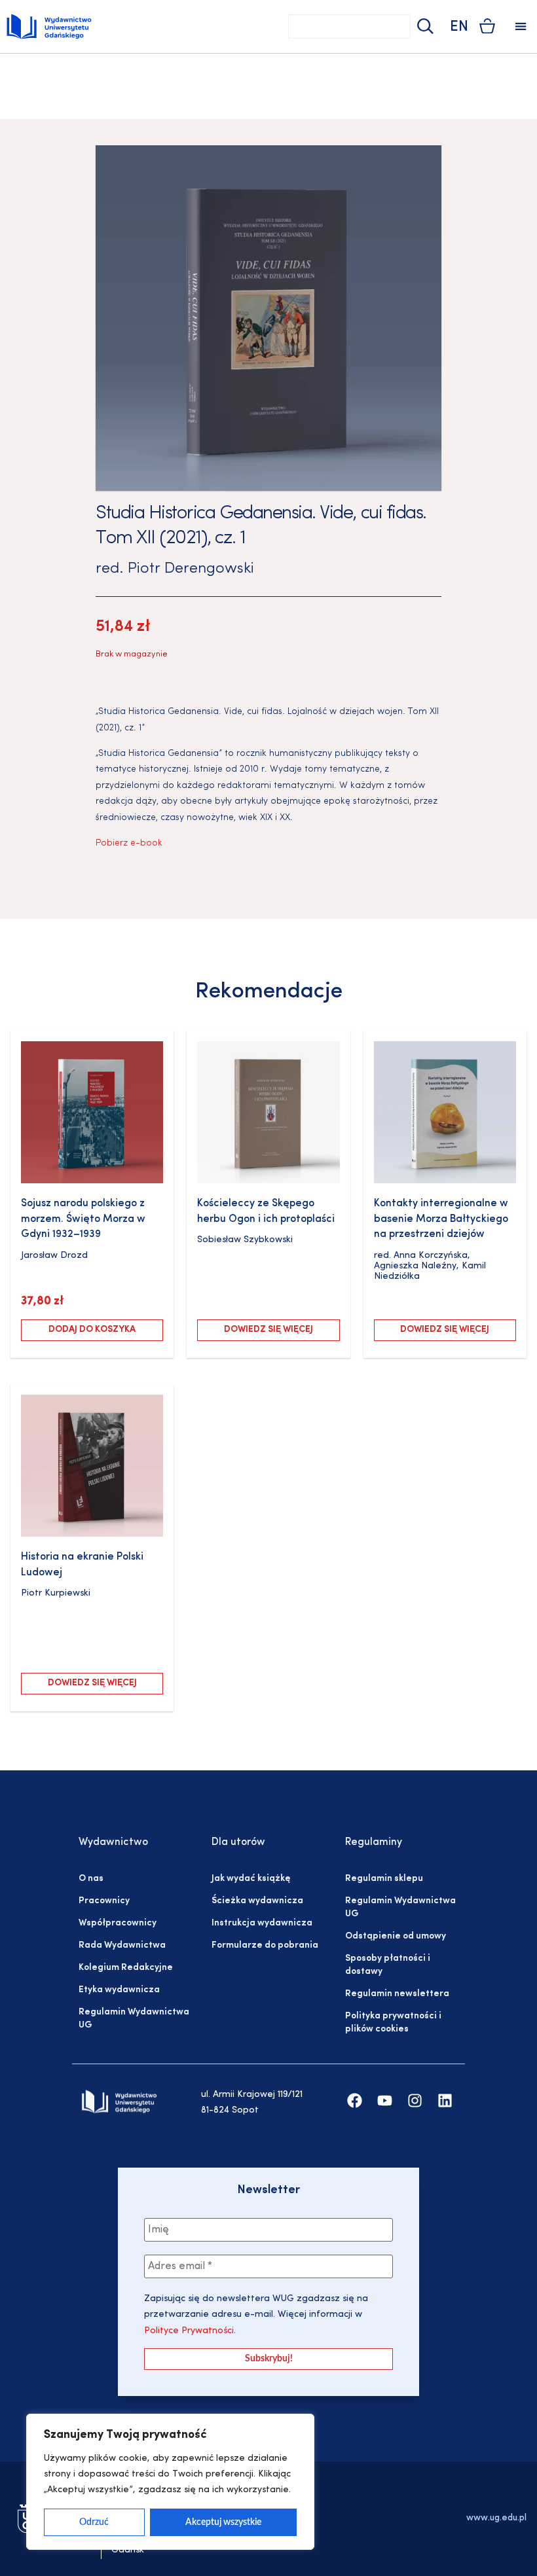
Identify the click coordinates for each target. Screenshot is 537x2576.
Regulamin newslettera (397, 1994)
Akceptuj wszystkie (223, 2522)
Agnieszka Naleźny (415, 1266)
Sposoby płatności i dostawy (388, 1965)
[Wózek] (487, 26)
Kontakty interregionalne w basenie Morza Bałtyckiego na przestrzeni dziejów (441, 1219)
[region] (170, 2482)
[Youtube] (385, 2101)
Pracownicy (104, 1901)
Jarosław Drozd (54, 1256)
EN (459, 27)
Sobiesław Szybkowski (245, 1240)
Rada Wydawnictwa (122, 1945)
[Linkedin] (445, 2101)
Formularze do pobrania (265, 1945)
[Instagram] (415, 2101)
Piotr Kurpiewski (56, 1593)
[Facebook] (355, 2101)
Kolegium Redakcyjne (126, 1968)
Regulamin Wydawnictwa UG (134, 2019)
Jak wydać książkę (251, 1879)
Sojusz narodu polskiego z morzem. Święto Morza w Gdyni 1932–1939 (83, 1219)
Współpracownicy (118, 1923)
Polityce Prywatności (189, 2331)
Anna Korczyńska (431, 1256)
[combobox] (349, 27)
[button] (521, 27)
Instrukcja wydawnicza (262, 1923)
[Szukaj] (424, 27)
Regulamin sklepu (384, 1879)
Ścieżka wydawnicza (257, 1901)
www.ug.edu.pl (496, 2518)
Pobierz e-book (129, 843)
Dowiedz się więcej (268, 1330)
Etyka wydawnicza (119, 1990)
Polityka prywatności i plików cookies (393, 2023)
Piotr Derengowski (191, 569)
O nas (91, 1879)
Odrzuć (94, 2522)
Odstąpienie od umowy (396, 1936)
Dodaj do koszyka (92, 1330)
